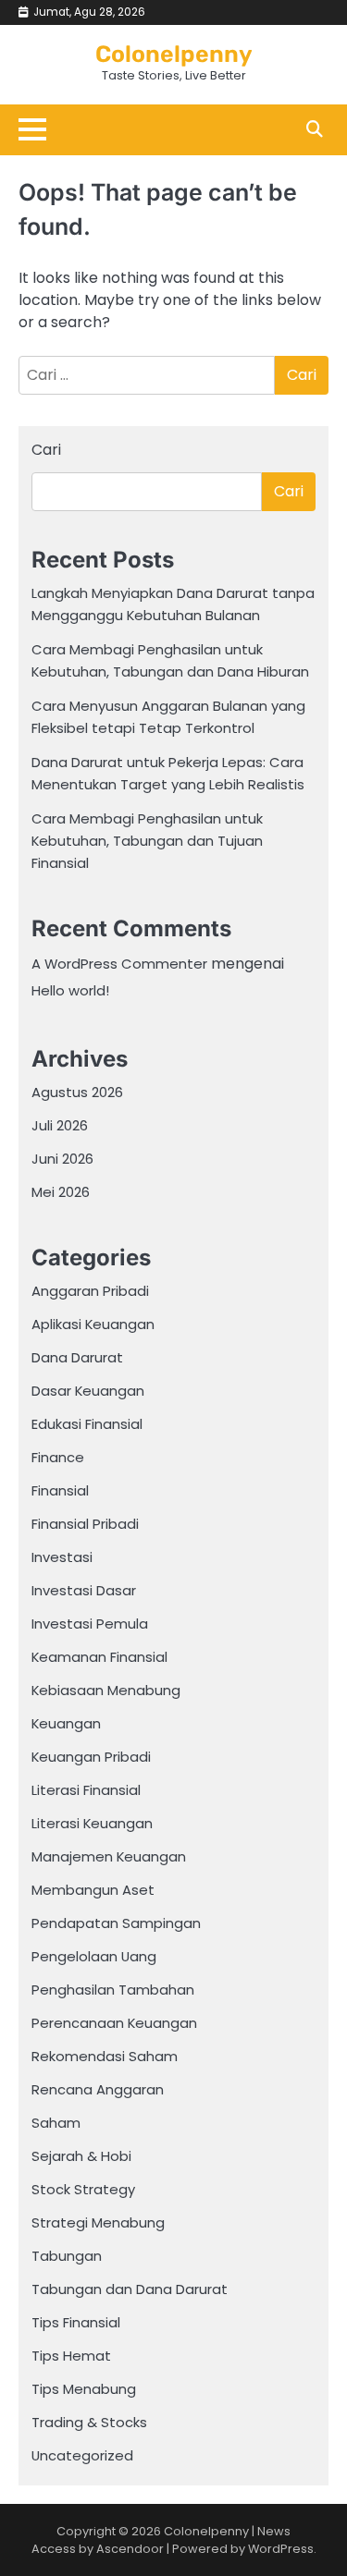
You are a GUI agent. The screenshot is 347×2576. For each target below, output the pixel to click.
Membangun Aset (93, 1890)
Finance (58, 1457)
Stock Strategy (83, 2189)
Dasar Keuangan (88, 1391)
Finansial (60, 1490)
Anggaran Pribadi (90, 1291)
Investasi (62, 1557)
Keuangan (66, 1723)
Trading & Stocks (89, 2422)
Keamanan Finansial (99, 1657)
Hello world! (70, 990)
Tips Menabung (84, 2389)
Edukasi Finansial (87, 1424)
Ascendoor (130, 2549)
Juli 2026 (60, 1125)
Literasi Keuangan (92, 1823)
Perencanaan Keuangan (114, 2023)
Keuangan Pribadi (91, 1757)
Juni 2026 (62, 1159)
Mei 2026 (61, 1192)
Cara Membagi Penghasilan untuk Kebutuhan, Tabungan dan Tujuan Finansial (147, 841)
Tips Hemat (71, 2356)
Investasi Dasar (84, 1590)
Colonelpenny (174, 54)
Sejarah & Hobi (81, 2156)
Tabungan (67, 2256)
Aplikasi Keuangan (93, 1324)
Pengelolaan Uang (94, 1956)
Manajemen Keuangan (109, 1856)
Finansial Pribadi (85, 1524)
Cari (46, 450)
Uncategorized (82, 2455)
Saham (56, 2123)
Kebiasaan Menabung (106, 1690)
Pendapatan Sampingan (116, 1923)
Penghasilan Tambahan (113, 1990)
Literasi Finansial (86, 1790)
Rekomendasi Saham (105, 2056)
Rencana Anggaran (98, 2089)
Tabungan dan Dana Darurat (130, 2289)
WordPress (281, 2549)
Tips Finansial (76, 2322)
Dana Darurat (77, 1357)
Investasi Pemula (90, 1624)
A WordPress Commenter (119, 964)
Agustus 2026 (77, 1092)
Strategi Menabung (98, 2222)
